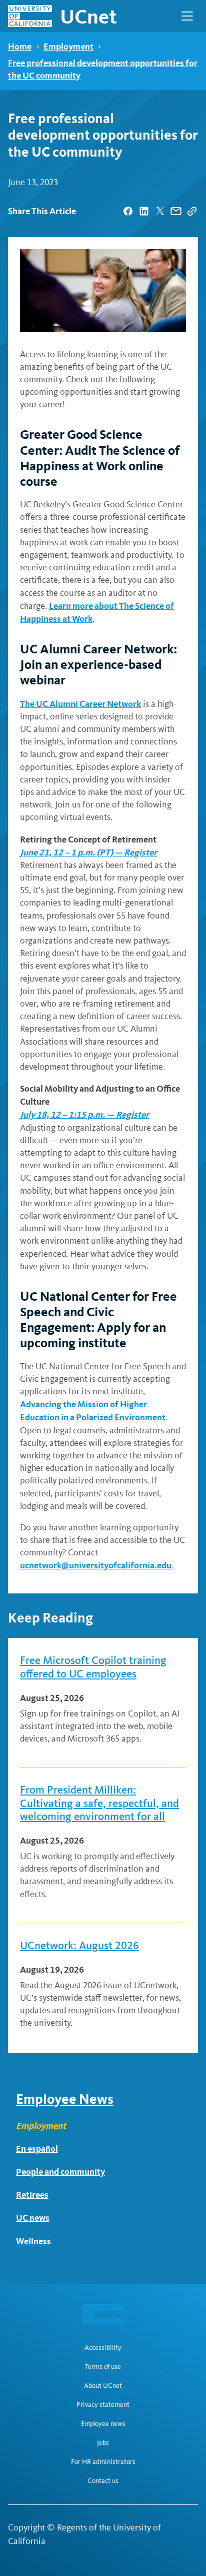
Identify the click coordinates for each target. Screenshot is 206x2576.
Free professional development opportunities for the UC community (103, 69)
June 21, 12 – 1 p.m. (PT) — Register (88, 852)
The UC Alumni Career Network (80, 704)
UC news (33, 2218)
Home (20, 46)
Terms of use (103, 2367)
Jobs (103, 2443)
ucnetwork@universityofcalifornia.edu (96, 1565)
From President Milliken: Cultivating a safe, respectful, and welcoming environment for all (99, 1803)
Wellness (33, 2241)
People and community (60, 2172)
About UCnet (103, 2386)
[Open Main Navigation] (187, 16)
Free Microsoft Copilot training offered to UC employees (93, 1667)
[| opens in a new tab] (128, 211)
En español (37, 2149)
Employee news (103, 2424)
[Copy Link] (192, 211)
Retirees (32, 2195)
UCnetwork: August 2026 (79, 1946)
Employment (68, 46)
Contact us (103, 2481)
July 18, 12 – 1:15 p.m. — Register (84, 1114)
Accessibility (103, 2348)
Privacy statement (103, 2405)
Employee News (65, 2099)
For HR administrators (103, 2462)
